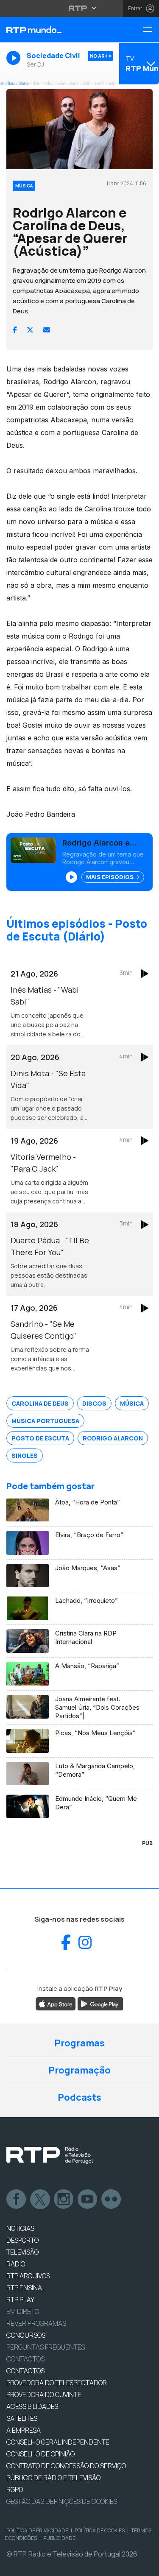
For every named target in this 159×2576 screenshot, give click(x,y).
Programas (79, 2043)
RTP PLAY (20, 2300)
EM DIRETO (23, 2311)
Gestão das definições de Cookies (62, 2501)
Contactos (25, 2359)
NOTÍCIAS (20, 2228)
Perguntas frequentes (46, 2347)
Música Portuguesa (45, 1421)
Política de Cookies (100, 2530)
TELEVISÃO (22, 2252)
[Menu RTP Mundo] (151, 30)
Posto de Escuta (40, 1438)
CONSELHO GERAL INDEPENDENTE (58, 2442)
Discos (94, 1403)
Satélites (22, 2418)
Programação (79, 2070)
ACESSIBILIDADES (32, 2406)
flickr (112, 2199)
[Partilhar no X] (30, 330)
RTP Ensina (24, 2288)
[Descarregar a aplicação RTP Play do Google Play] (100, 2003)
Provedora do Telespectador (57, 2383)
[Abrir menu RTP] (79, 8)
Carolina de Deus (40, 1403)
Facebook (17, 2199)
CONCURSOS (26, 2335)
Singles (25, 1455)
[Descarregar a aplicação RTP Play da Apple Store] (56, 2003)
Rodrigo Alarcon (113, 1438)
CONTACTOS (25, 2371)
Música (132, 1403)
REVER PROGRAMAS (36, 2323)
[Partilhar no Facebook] (15, 330)
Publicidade (59, 2538)
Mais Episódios (110, 877)
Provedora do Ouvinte (44, 2395)
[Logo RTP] (50, 2155)
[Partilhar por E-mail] (47, 330)
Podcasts (79, 2097)
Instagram (64, 2199)
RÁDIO (16, 2264)
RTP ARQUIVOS (28, 2276)
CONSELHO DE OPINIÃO (40, 2454)
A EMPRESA (24, 2430)
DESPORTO (22, 2240)
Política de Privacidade (37, 2530)
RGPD (15, 2489)
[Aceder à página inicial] (53, 30)
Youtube (88, 2199)
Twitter (40, 2199)
